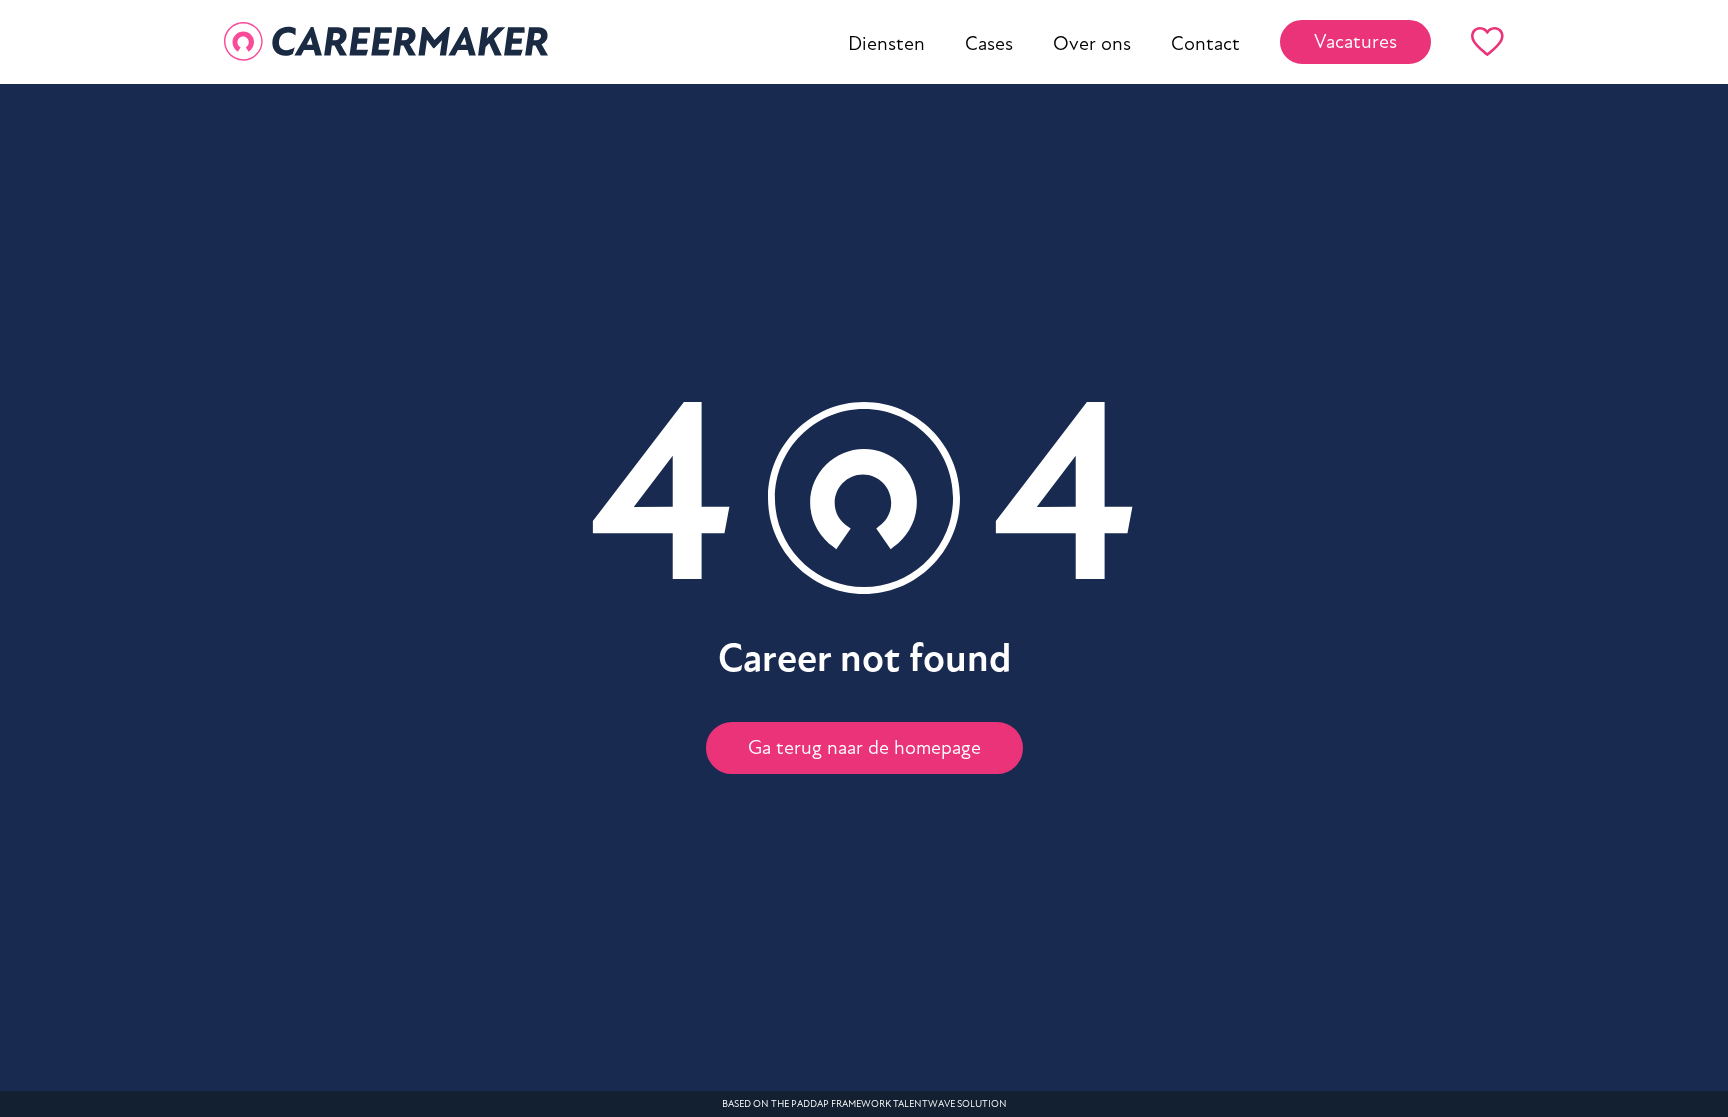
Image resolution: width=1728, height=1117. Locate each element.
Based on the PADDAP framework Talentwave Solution (864, 1104)
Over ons (1092, 44)
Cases (989, 44)
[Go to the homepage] (386, 42)
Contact (1205, 44)
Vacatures (1355, 42)
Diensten (886, 44)
